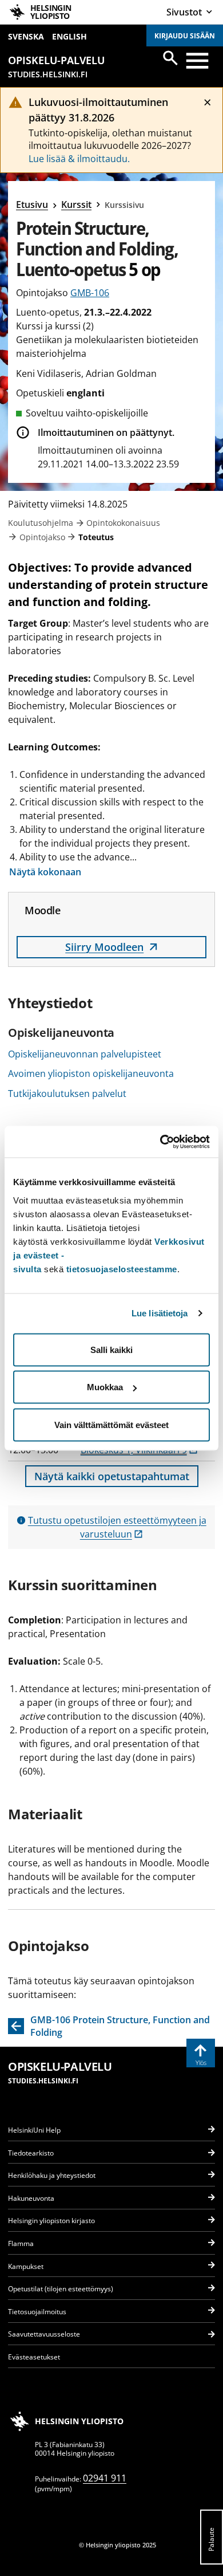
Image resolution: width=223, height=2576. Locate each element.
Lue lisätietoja (160, 1313)
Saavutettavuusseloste (44, 2334)
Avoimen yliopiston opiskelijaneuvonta (91, 1073)
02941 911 (105, 2478)
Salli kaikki (111, 1349)
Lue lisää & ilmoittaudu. (79, 159)
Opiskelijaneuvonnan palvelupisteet (85, 1054)
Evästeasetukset (34, 2357)
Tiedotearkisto (31, 2153)
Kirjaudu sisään (185, 36)
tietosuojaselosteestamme (122, 1269)
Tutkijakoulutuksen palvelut (67, 1094)
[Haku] (170, 58)
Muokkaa (105, 1387)
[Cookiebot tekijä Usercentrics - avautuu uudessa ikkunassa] (160, 1142)
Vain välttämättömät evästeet (111, 1424)
